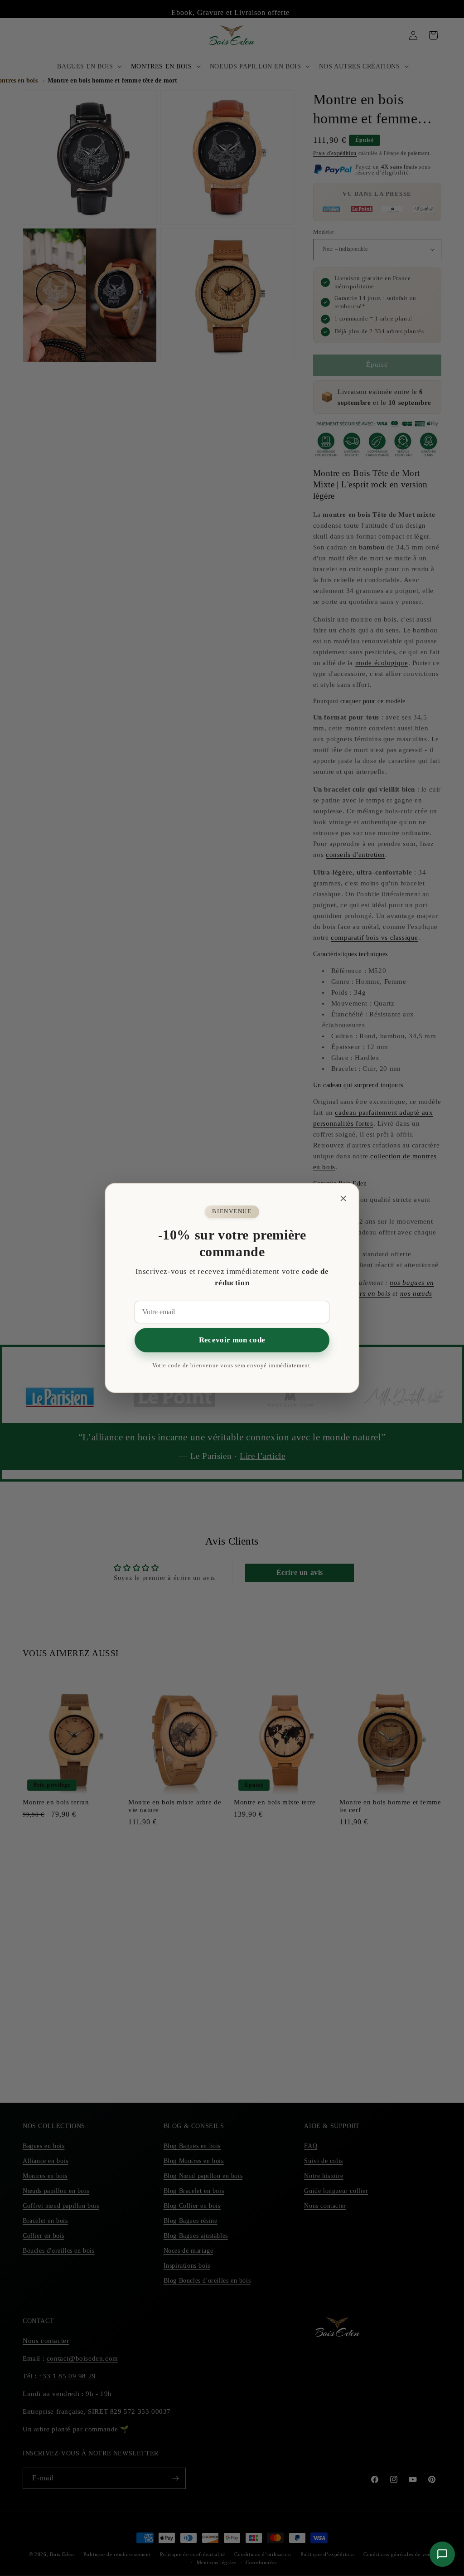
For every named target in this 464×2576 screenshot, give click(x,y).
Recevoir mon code (232, 1340)
